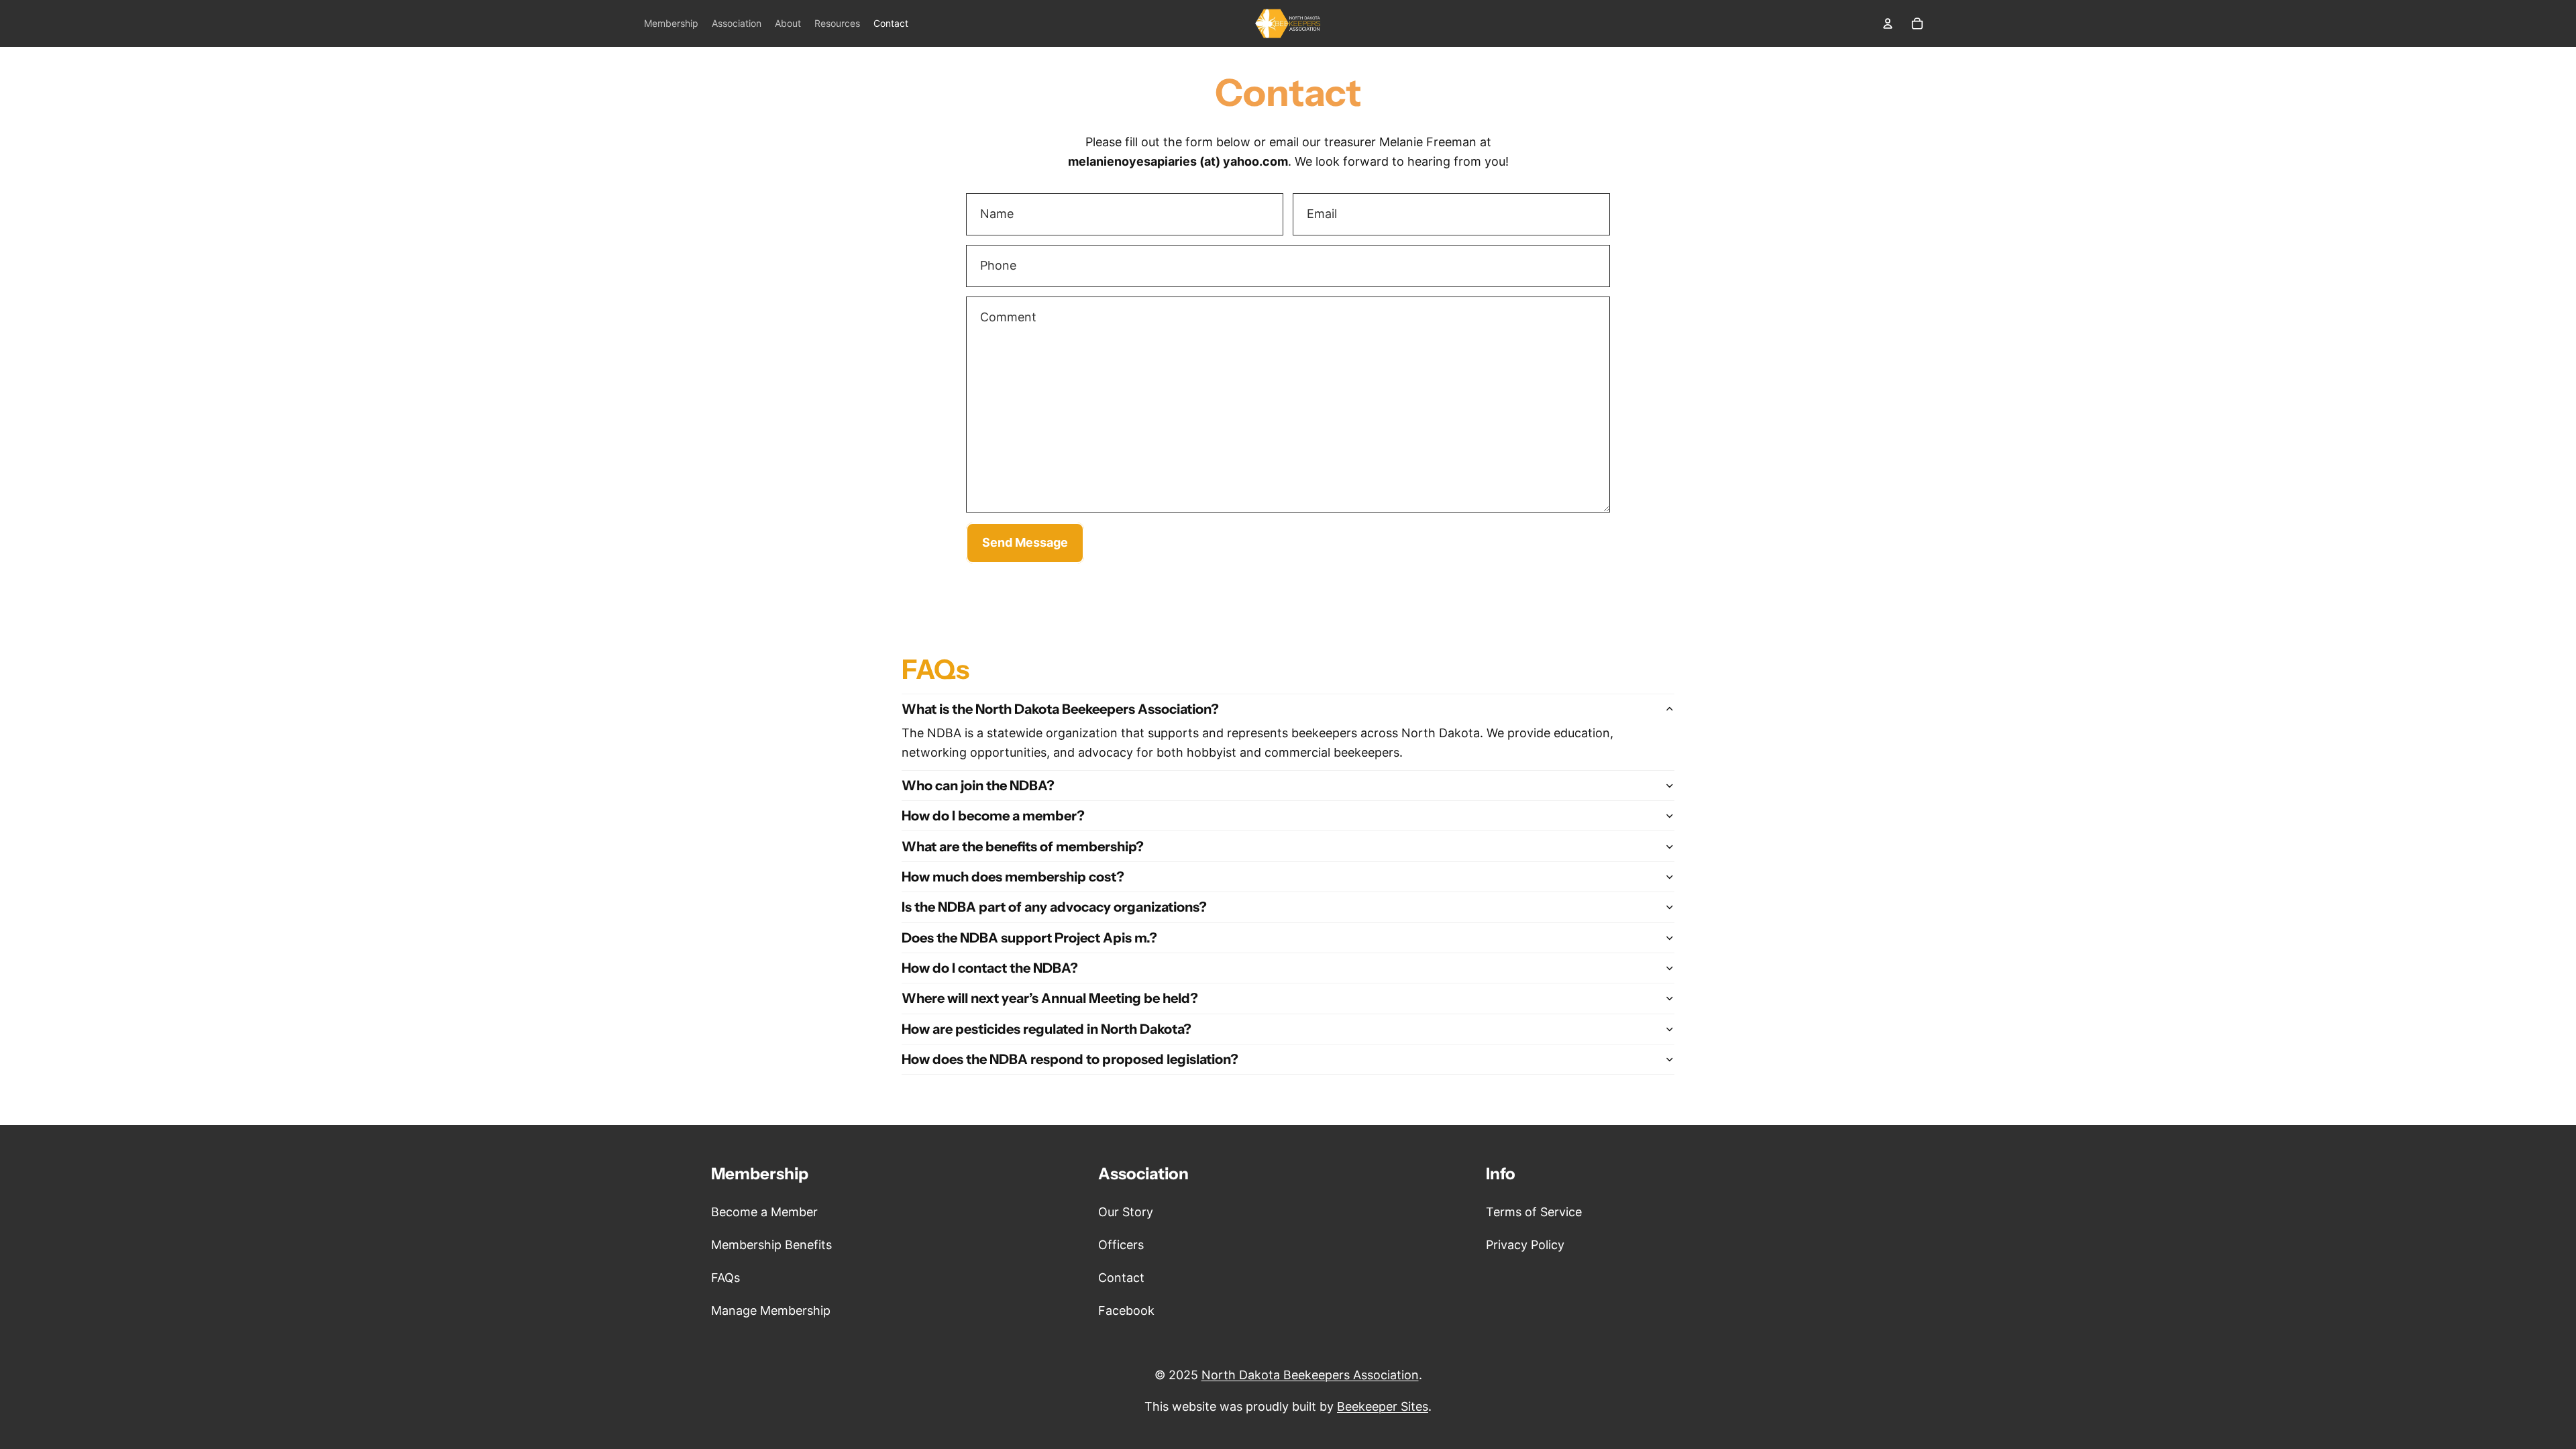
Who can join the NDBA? (978, 786)
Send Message (1025, 542)
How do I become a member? (993, 816)
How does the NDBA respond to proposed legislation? (1070, 1059)
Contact (1121, 1278)
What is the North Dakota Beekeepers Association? (1060, 709)
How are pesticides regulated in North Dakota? (1046, 1029)
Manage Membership (771, 1310)
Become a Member (764, 1212)
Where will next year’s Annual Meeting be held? (1050, 998)
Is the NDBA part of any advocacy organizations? (1054, 907)
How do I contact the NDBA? (990, 968)
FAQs (726, 1278)
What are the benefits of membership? (1023, 847)
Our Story (1126, 1212)
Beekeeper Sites (1383, 1406)
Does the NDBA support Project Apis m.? (1029, 938)
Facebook (1126, 1310)
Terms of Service (1534, 1212)
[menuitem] (671, 23)
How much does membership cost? (1013, 877)
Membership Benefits (771, 1245)
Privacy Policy (1525, 1245)
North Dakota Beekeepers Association (1310, 1375)
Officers (1121, 1245)
